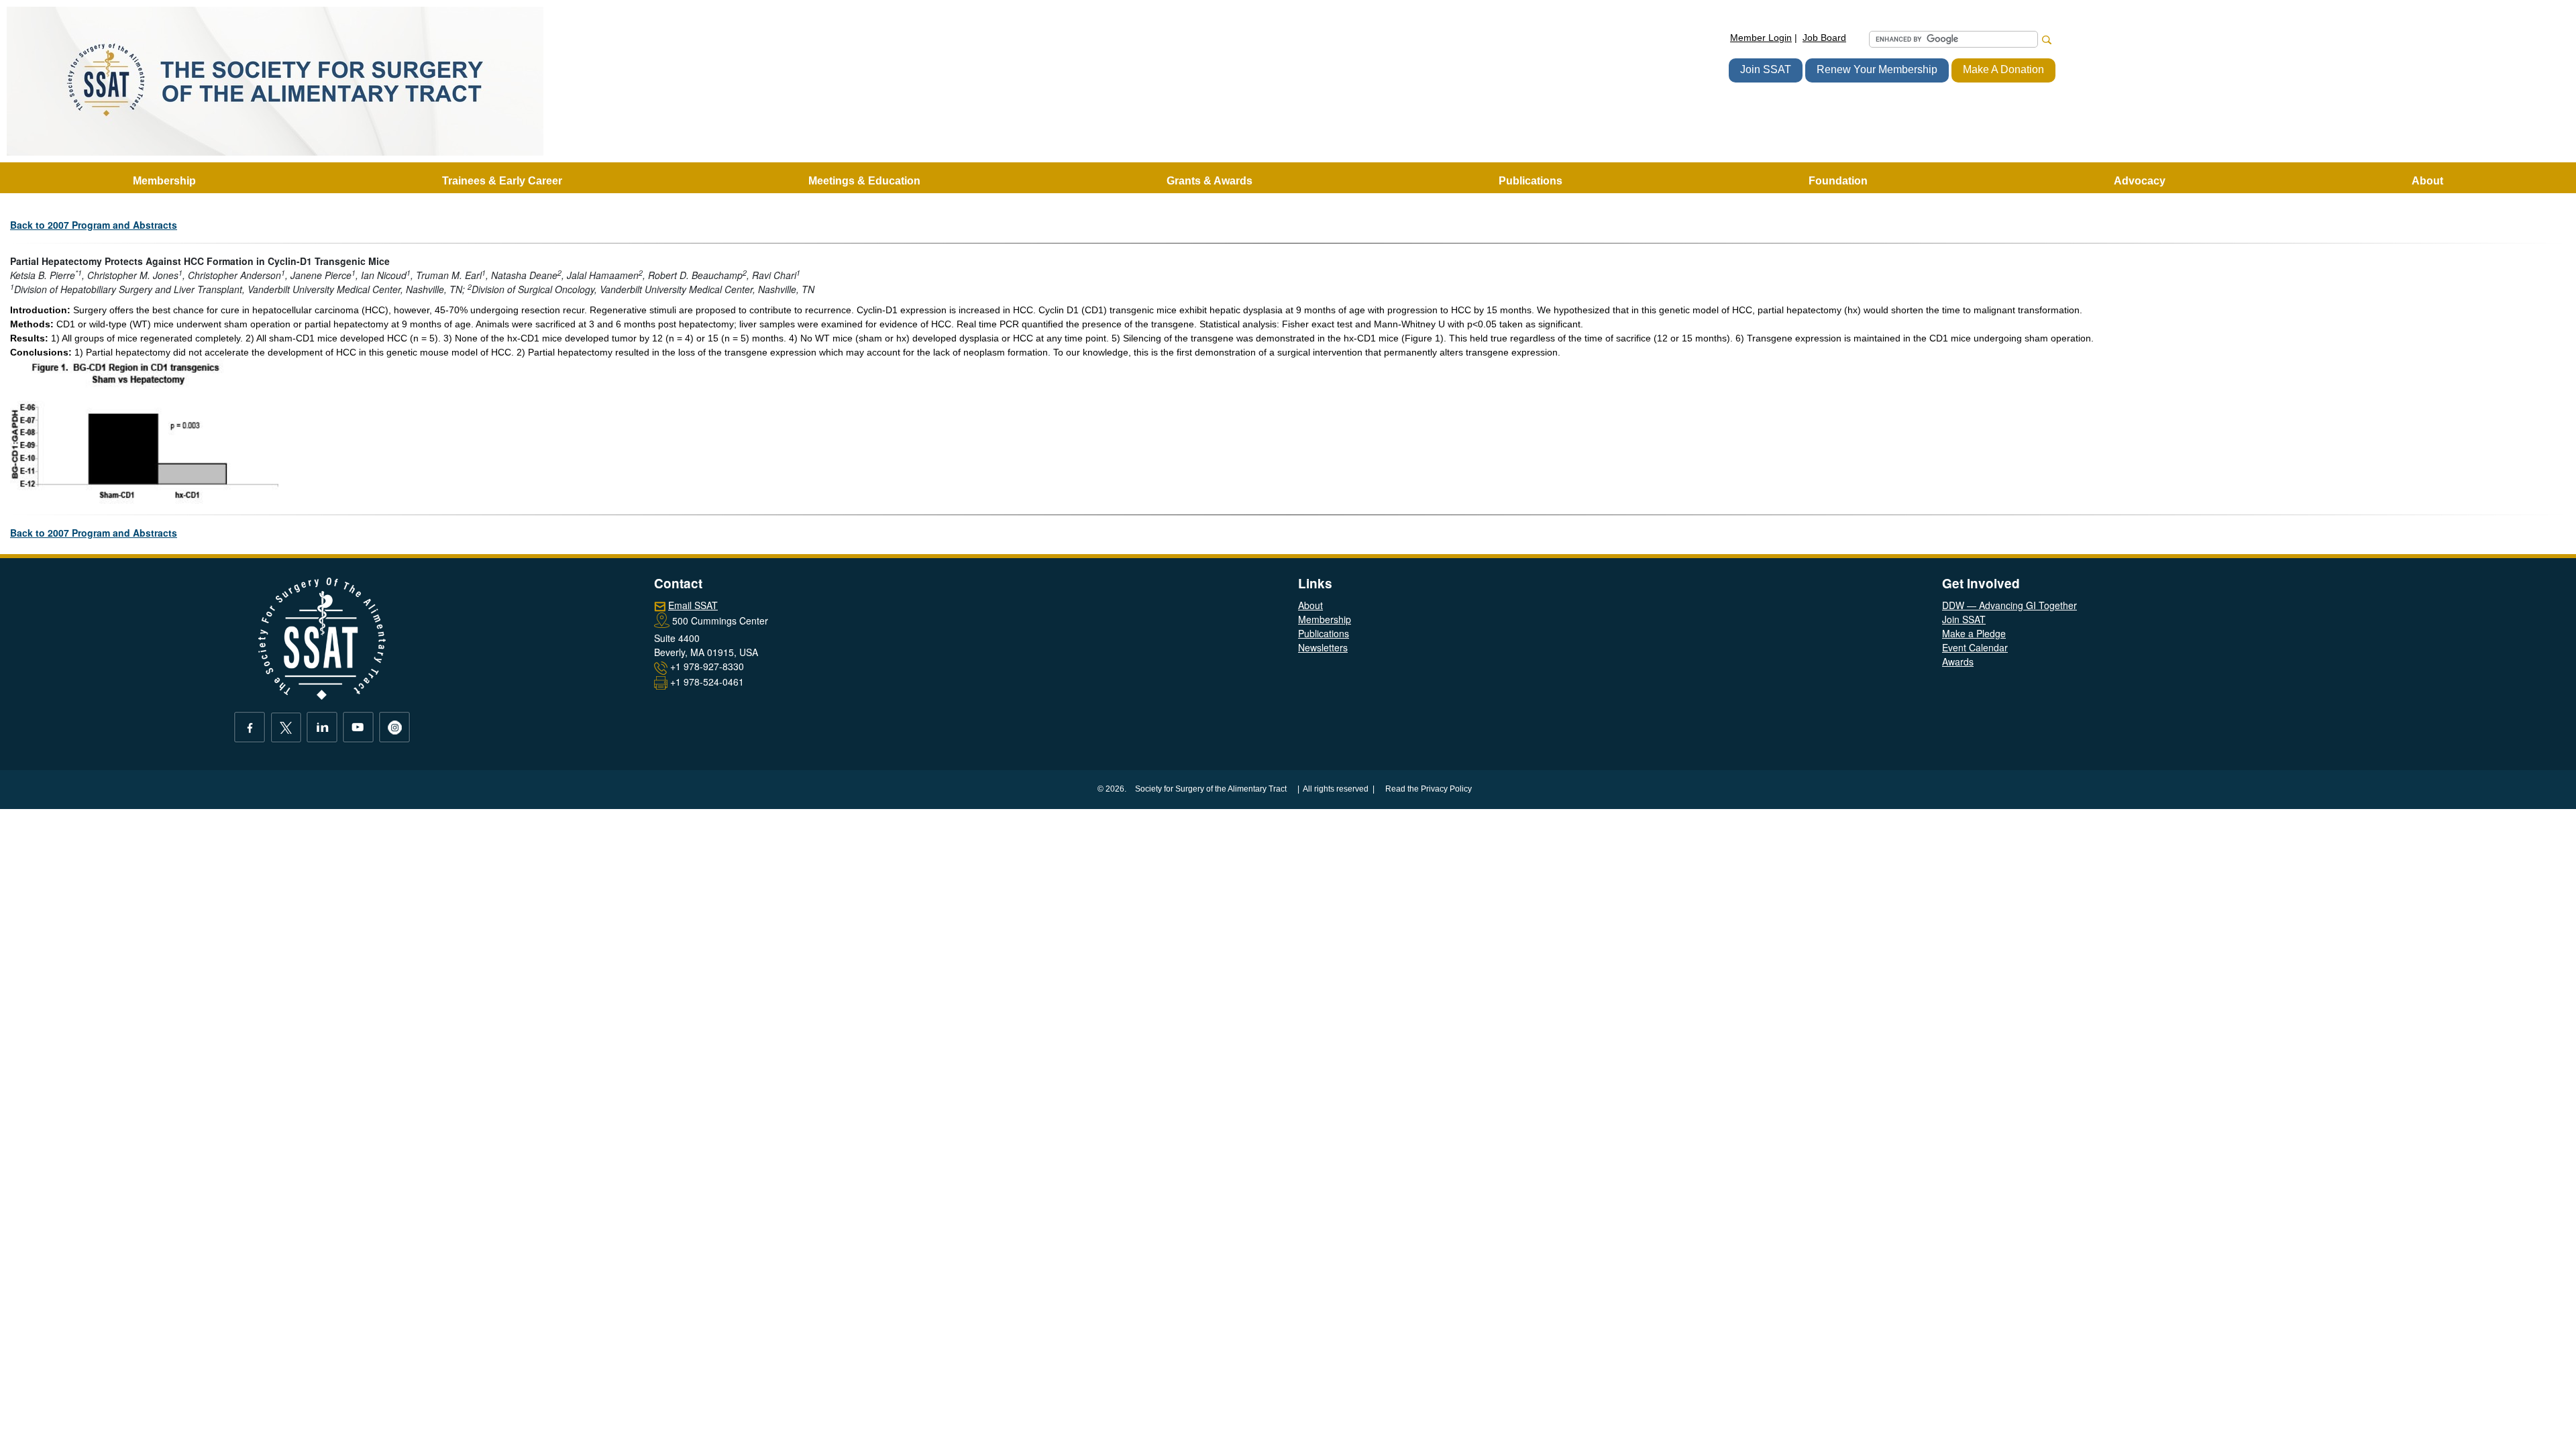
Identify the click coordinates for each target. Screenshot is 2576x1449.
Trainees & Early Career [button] (502, 181)
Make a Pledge (1974, 633)
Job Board (1824, 38)
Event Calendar (1975, 647)
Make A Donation (2003, 69)
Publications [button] (1531, 181)
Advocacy (2140, 181)
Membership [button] (164, 181)
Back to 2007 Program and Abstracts (94, 225)
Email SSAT (693, 605)
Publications (1324, 633)
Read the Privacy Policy (1429, 789)
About (1310, 605)
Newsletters (1323, 647)
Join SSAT (1766, 69)
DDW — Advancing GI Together (2009, 605)
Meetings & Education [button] (864, 181)
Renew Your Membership (1877, 69)
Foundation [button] (1838, 181)
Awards (1958, 661)
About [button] (2427, 181)
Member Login (1761, 38)
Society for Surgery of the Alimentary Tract (1211, 789)
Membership (1325, 619)
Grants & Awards (1210, 181)
